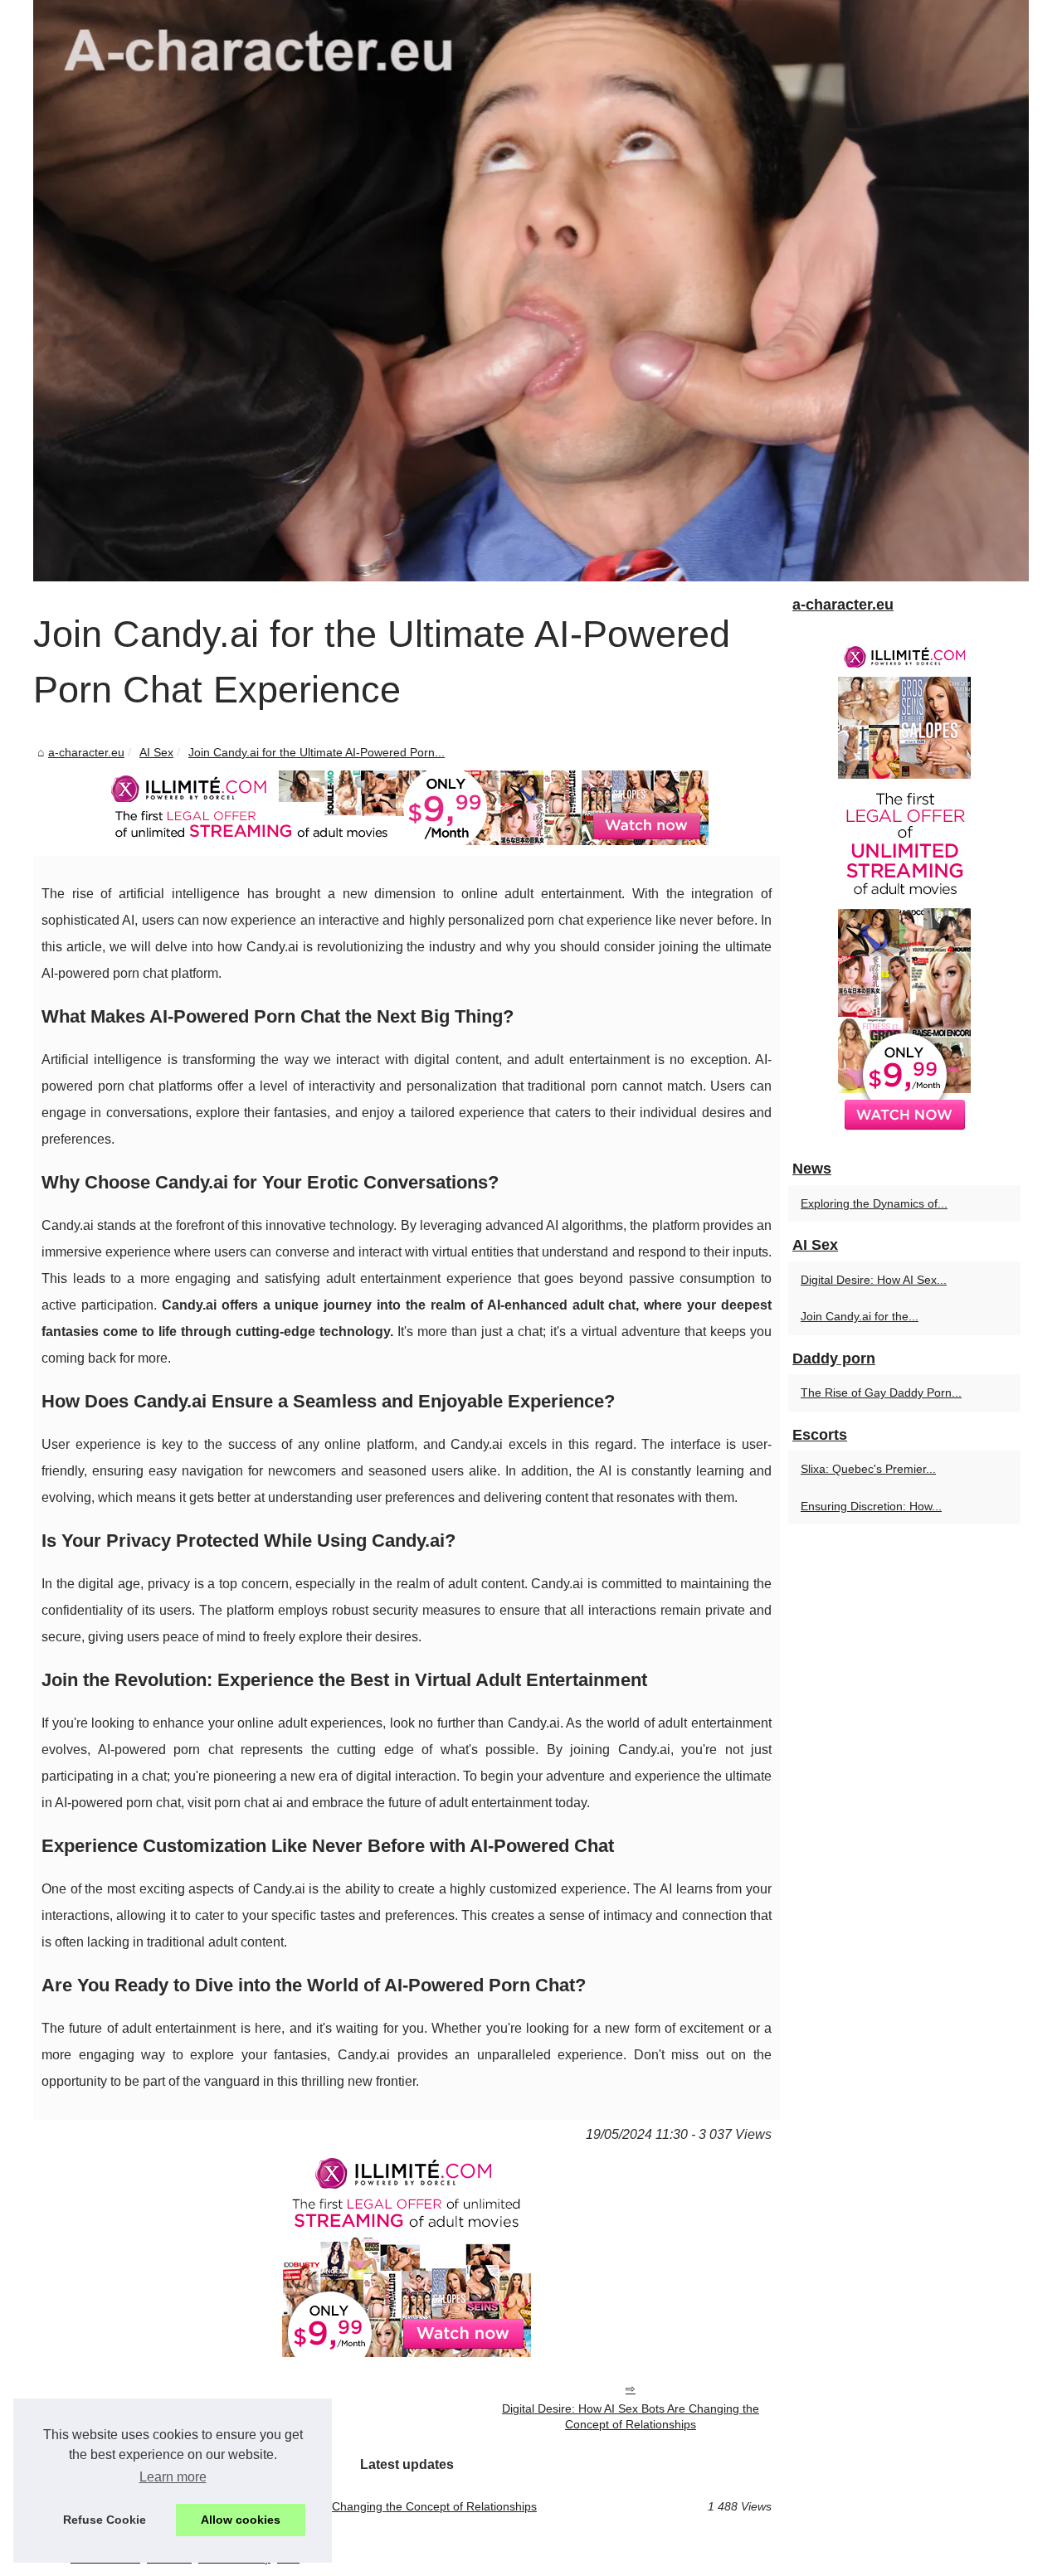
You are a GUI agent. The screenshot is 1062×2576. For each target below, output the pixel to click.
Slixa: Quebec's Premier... (868, 1469)
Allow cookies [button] (241, 2520)
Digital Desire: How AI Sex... (874, 1280)
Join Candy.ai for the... (860, 1316)
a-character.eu (86, 752)
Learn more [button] (173, 2477)
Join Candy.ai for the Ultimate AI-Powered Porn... (317, 752)
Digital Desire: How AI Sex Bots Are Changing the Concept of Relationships (631, 2416)
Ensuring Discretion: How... (871, 1506)
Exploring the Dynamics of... (874, 1203)
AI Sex (156, 752)
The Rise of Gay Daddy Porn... (881, 1392)
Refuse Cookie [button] (105, 2520)
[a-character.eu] (531, 291)
